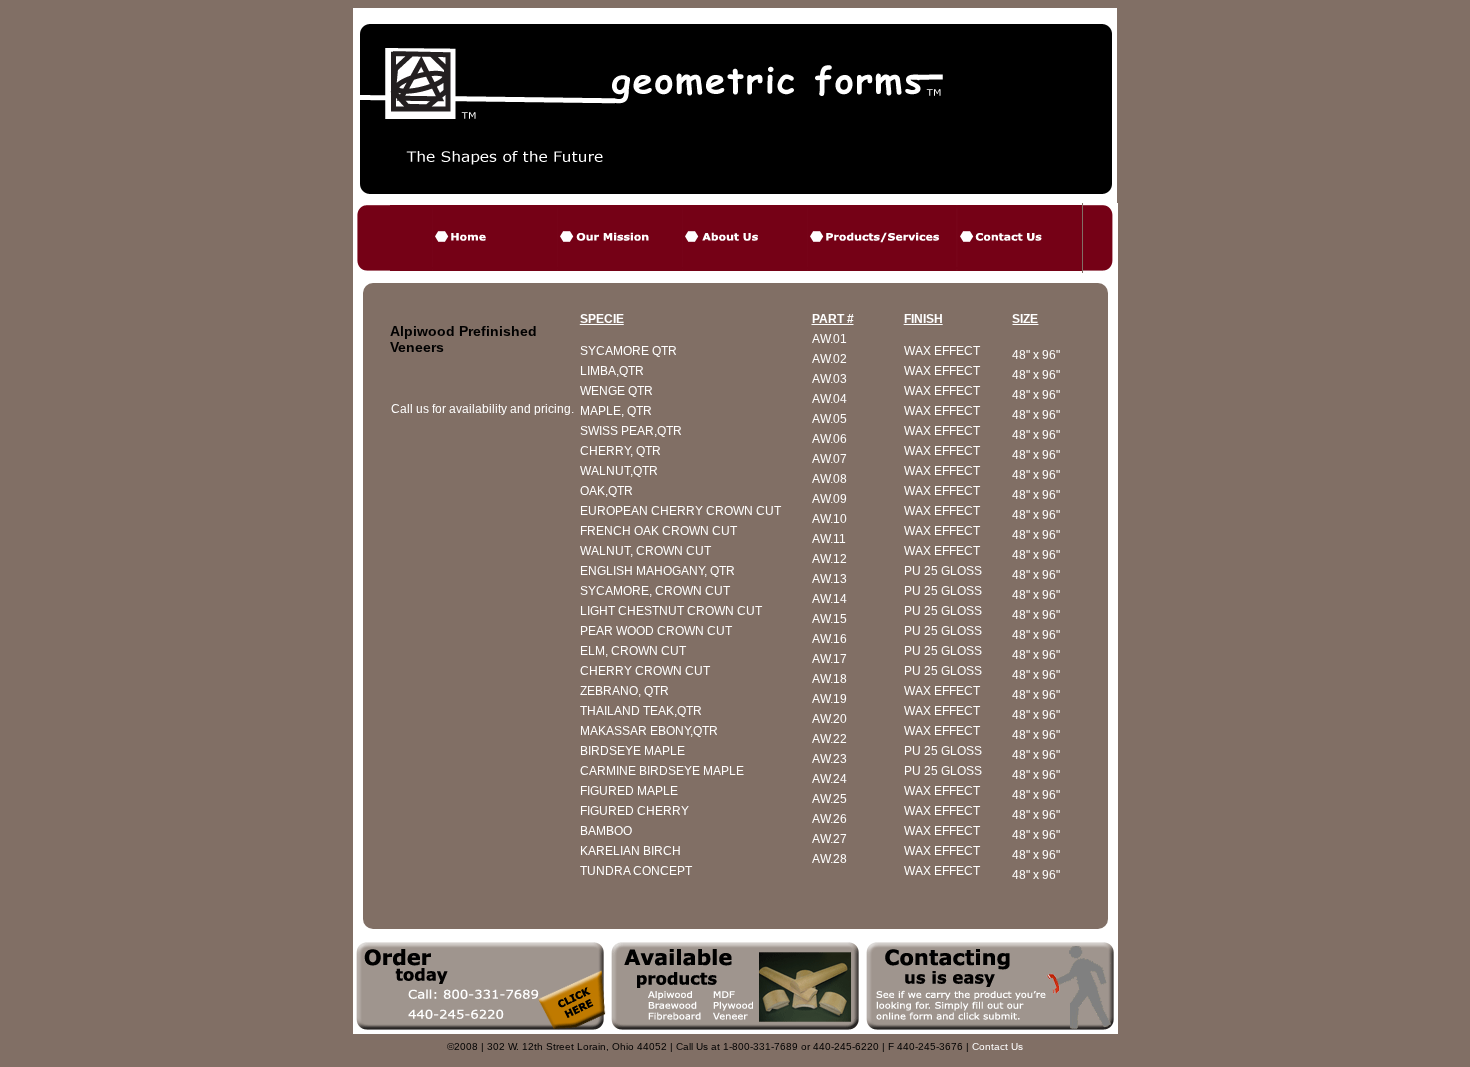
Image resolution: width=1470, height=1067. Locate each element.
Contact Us (997, 1046)
